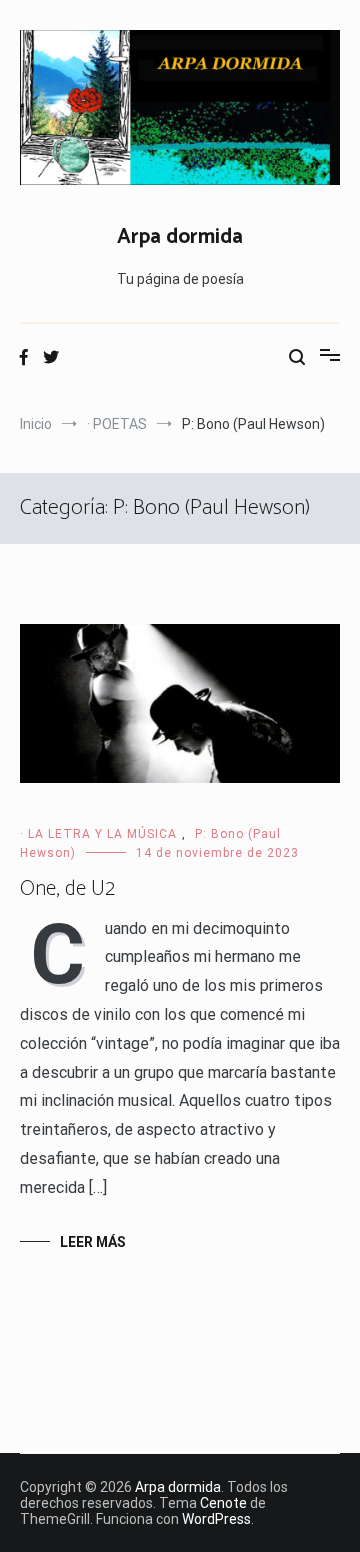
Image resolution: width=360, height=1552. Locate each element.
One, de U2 (67, 889)
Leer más (93, 1242)
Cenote (223, 1503)
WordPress (216, 1519)
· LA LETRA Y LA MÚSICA (98, 834)
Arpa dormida (180, 237)
